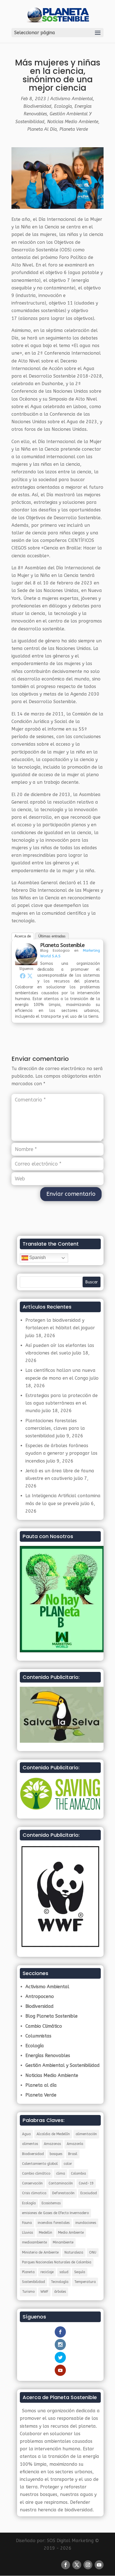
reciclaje (47, 2272)
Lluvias (27, 2233)
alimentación (86, 2134)
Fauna (27, 2223)
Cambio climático (36, 2173)
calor (68, 2164)
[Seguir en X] (77, 2565)
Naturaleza (74, 2252)
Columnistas (38, 2036)
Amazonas (52, 2144)
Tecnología (60, 2282)
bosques (56, 2154)
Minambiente (63, 2242)
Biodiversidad (37, 106)
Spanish (37, 1257)
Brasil (73, 2154)
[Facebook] (23, 976)
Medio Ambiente (71, 2233)
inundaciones (86, 2223)
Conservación (32, 2183)
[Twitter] (30, 976)
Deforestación (63, 2193)
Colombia (78, 2173)
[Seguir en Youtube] (99, 2565)
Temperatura (85, 2282)
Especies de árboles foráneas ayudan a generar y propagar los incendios (61, 1453)
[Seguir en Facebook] (66, 2565)
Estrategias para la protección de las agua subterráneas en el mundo (62, 1403)
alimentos (30, 2144)
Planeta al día (42, 129)
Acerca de (23, 936)
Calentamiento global (40, 2164)
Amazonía (75, 2144)
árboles (60, 2292)
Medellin (45, 2233)
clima (61, 2173)
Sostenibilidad (33, 2282)
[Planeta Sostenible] (26, 961)
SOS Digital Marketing (70, 2541)
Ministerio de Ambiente (40, 2252)
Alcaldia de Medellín (53, 2134)
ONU (93, 2252)
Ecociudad (89, 2193)
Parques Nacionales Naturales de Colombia (57, 2262)
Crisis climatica (34, 2193)
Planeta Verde (74, 129)
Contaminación (61, 2183)
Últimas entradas (52, 936)
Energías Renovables (48, 2056)
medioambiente (34, 2242)
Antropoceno (40, 1996)
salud (64, 2272)
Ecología (63, 106)
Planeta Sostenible (62, 945)
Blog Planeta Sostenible (51, 2016)
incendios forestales (54, 2223)
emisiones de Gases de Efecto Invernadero (55, 2213)
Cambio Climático (44, 2026)
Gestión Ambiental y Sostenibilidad (63, 2065)
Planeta (28, 2272)
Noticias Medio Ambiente (73, 122)
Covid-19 (86, 2183)
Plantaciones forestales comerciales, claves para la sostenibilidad (55, 1428)
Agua (26, 2134)
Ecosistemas (51, 2203)
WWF (44, 2292)
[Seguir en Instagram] (88, 2565)
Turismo (28, 2292)
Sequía (80, 2272)
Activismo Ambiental (72, 99)
